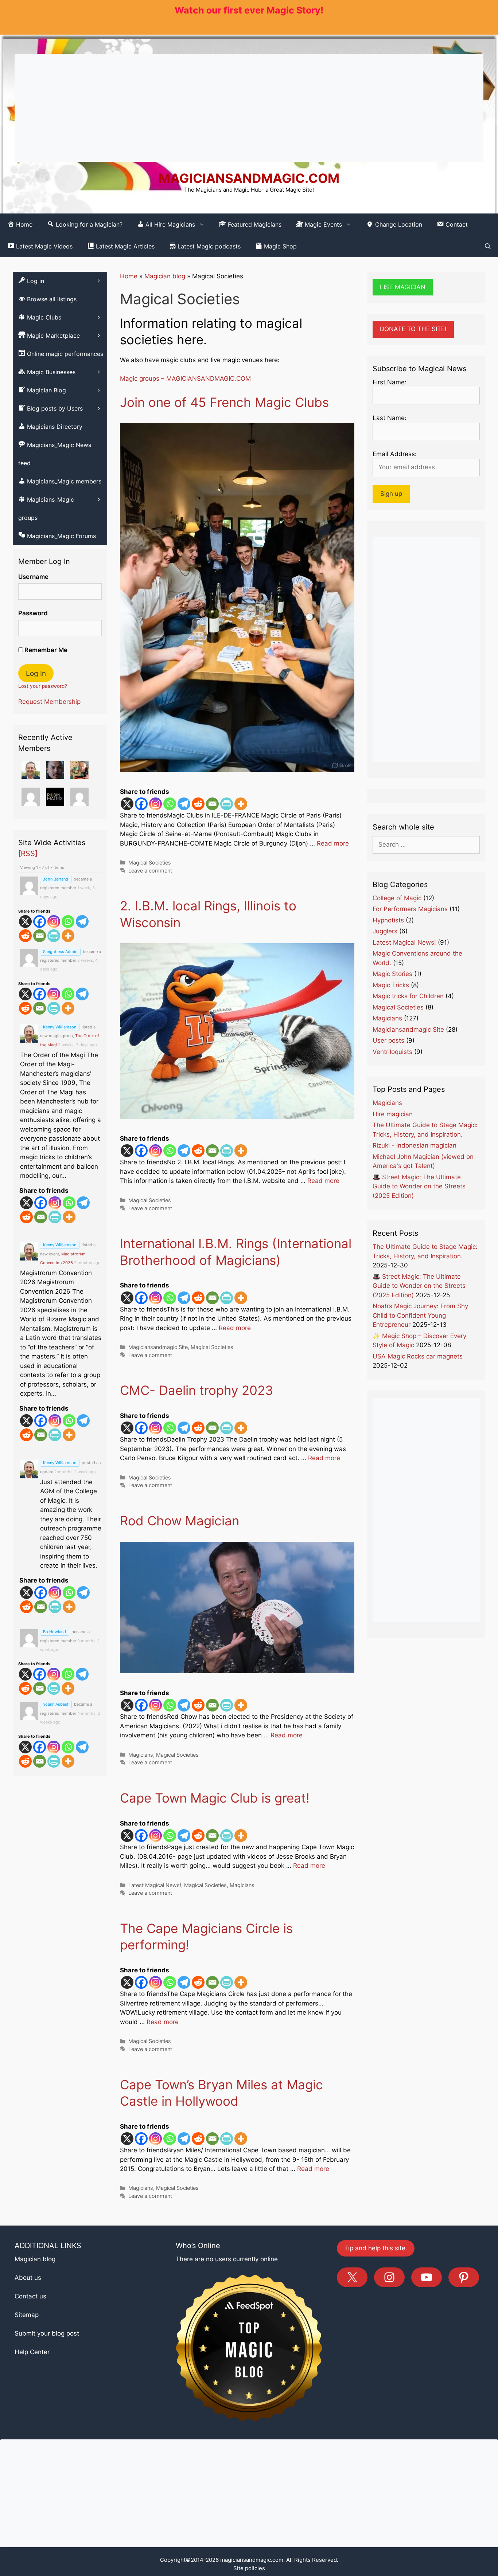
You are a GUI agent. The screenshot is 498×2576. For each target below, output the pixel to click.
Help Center (32, 2352)
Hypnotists (388, 920)
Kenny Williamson (60, 1027)
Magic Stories (392, 974)
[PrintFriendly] (227, 804)
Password (33, 613)
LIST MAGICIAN (403, 287)
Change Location (398, 224)
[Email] (212, 804)
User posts (388, 1040)
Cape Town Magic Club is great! (215, 1798)
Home (129, 276)
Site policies (249, 2568)
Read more (333, 843)
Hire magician (393, 1114)
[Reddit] (198, 804)
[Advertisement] (249, 108)
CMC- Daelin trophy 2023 (197, 1390)
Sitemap (27, 2315)
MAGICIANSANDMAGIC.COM (249, 178)
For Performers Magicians (410, 909)
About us (28, 2278)
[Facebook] (141, 804)
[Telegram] (184, 804)
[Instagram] (155, 804)
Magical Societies (150, 862)
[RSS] (28, 854)
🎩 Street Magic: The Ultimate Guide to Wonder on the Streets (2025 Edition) (419, 1186)
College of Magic (397, 898)
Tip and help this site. (376, 2248)
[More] (241, 804)
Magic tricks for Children (408, 996)
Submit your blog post (47, 2333)
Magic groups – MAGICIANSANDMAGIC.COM (185, 379)
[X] (127, 804)
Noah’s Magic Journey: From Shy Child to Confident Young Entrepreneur (420, 1315)
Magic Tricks (391, 985)
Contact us (30, 2296)
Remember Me (45, 650)
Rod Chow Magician (180, 1521)
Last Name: (390, 418)
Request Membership (49, 702)
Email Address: (395, 454)
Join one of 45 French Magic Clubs (224, 402)
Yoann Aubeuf (56, 1704)
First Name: (390, 382)
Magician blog (165, 276)
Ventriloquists (392, 1052)
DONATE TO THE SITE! (413, 329)
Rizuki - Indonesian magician (415, 1145)
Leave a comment (150, 871)
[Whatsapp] (170, 804)
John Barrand (56, 879)
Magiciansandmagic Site (158, 1347)
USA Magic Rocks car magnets (418, 1356)
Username (33, 577)
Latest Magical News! (155, 1885)
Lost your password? (43, 686)
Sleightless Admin (60, 952)
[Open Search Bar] (488, 246)
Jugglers (385, 931)
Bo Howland (55, 1632)
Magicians (141, 1755)
